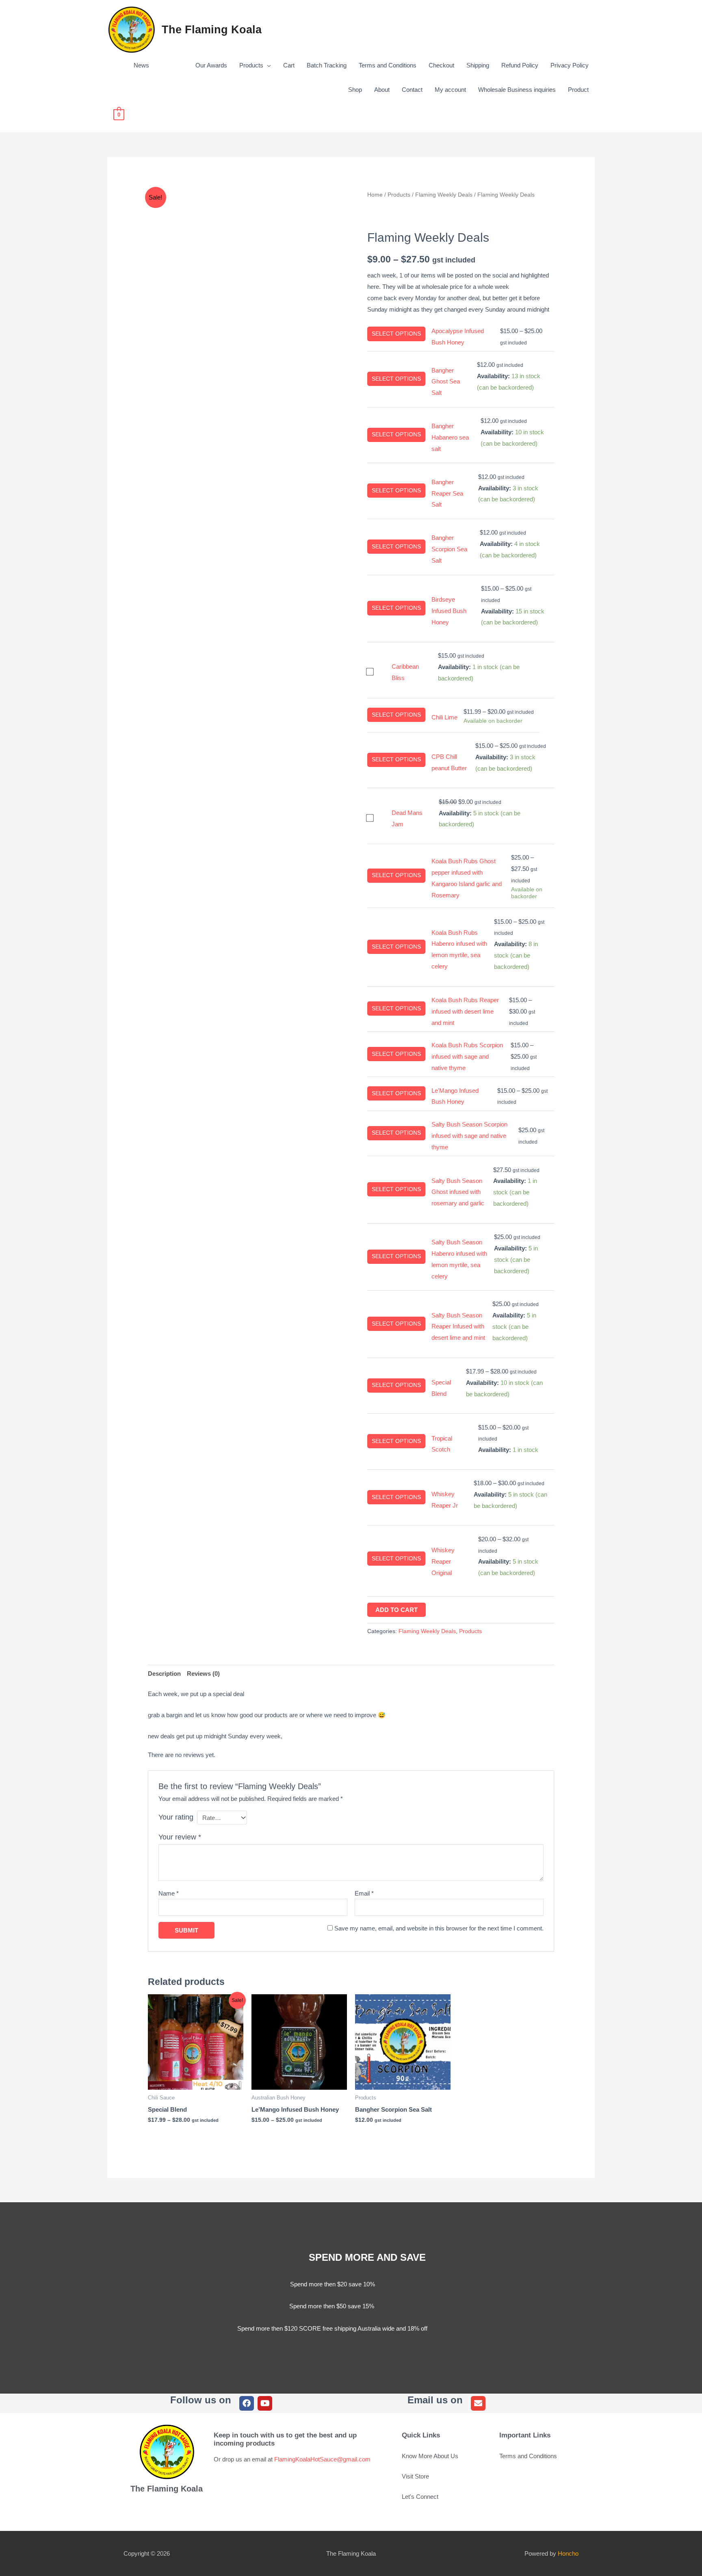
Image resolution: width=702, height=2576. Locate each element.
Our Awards (194, 65)
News (141, 65)
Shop (355, 90)
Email (364, 1893)
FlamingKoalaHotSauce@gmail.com (322, 2459)
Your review (180, 1837)
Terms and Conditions (388, 65)
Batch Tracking (327, 65)
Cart (289, 65)
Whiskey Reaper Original (443, 1561)
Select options (396, 334)
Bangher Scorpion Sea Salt (449, 549)
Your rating (176, 1817)
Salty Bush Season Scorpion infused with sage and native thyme (469, 1136)
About (382, 90)
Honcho (568, 2553)
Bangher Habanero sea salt (450, 437)
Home (375, 195)
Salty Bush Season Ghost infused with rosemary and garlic (458, 1192)
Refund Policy (520, 65)
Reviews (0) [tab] (203, 1674)
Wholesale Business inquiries (517, 90)
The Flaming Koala (212, 30)
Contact (412, 90)
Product (578, 90)
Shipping (478, 65)
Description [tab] (164, 1674)
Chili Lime (444, 717)
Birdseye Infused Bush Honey (449, 611)
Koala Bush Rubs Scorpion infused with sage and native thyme (467, 1056)
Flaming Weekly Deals (444, 195)
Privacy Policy (570, 65)
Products (251, 65)
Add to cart (396, 1610)
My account (450, 90)
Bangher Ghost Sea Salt (446, 382)
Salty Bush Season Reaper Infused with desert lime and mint (458, 1327)
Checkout (441, 65)
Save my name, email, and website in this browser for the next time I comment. (439, 1928)
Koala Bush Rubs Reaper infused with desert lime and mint (465, 1011)
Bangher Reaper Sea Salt (447, 493)
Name (169, 1893)
